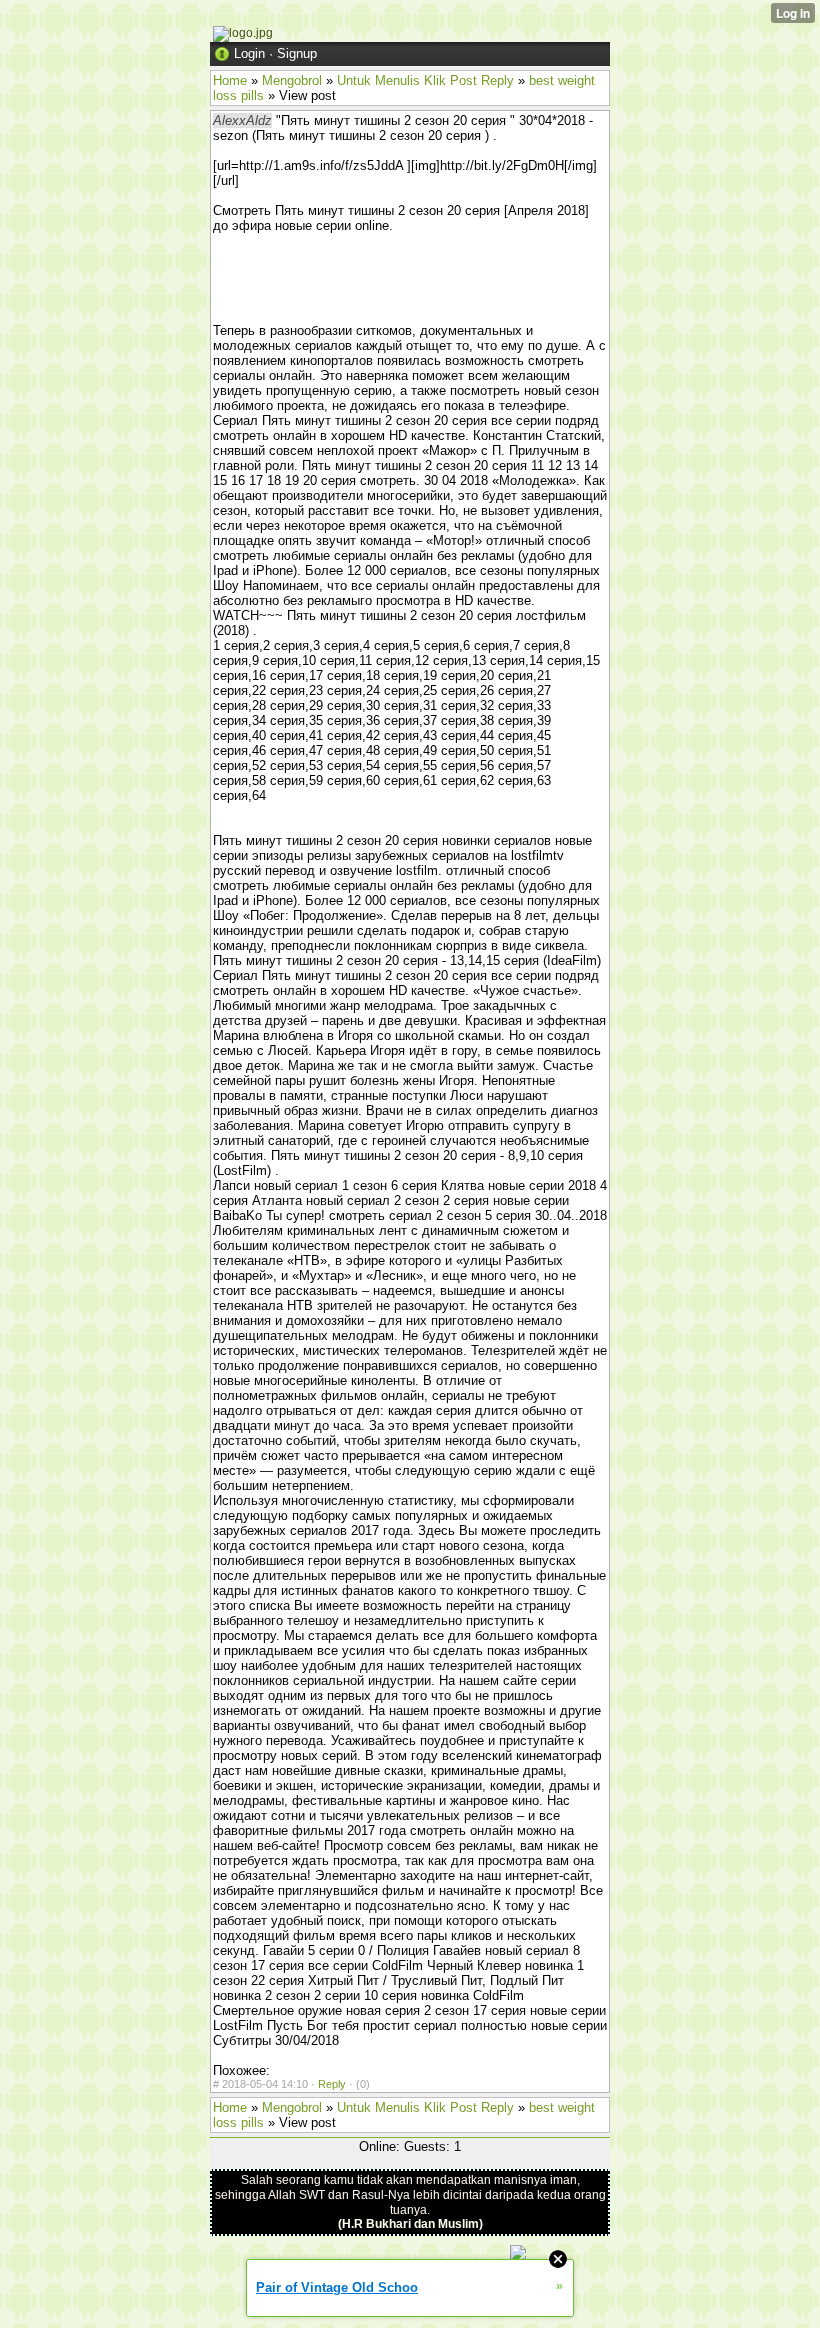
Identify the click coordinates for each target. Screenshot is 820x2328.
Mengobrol (292, 80)
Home (230, 80)
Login (249, 53)
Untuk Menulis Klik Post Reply (425, 80)
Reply (332, 2084)
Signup (297, 53)
